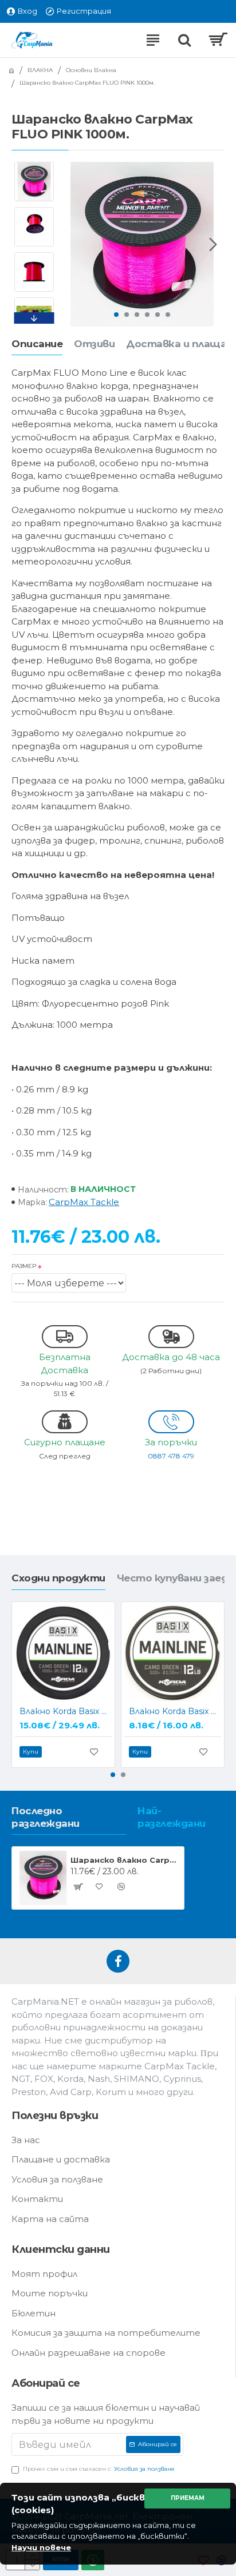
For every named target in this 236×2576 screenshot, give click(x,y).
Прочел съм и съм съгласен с (99, 2469)
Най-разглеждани (172, 1817)
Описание (37, 344)
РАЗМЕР (24, 1266)
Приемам (188, 2498)
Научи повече (41, 2547)
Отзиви (94, 344)
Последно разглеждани (46, 1817)
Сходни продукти (58, 1578)
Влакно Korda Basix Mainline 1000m (66, 1711)
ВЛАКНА (40, 70)
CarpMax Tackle (84, 1202)
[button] (71, 244)
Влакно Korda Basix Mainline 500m (175, 1711)
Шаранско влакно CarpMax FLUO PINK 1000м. (125, 1860)
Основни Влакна (91, 70)
